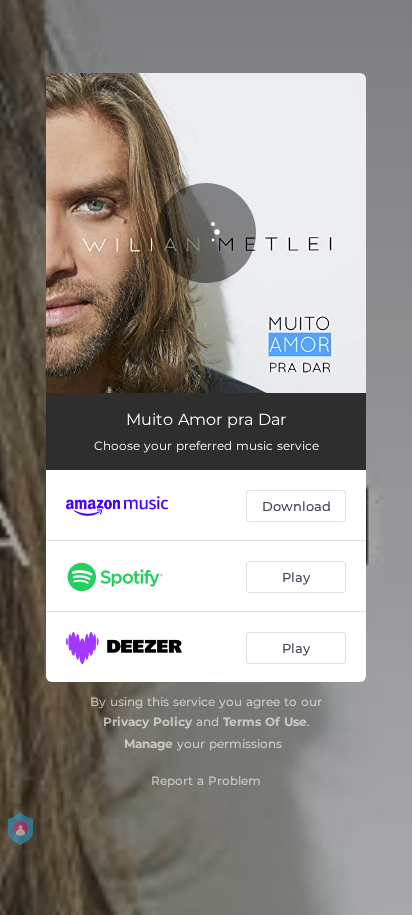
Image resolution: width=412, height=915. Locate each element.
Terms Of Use (265, 721)
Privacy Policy (147, 721)
